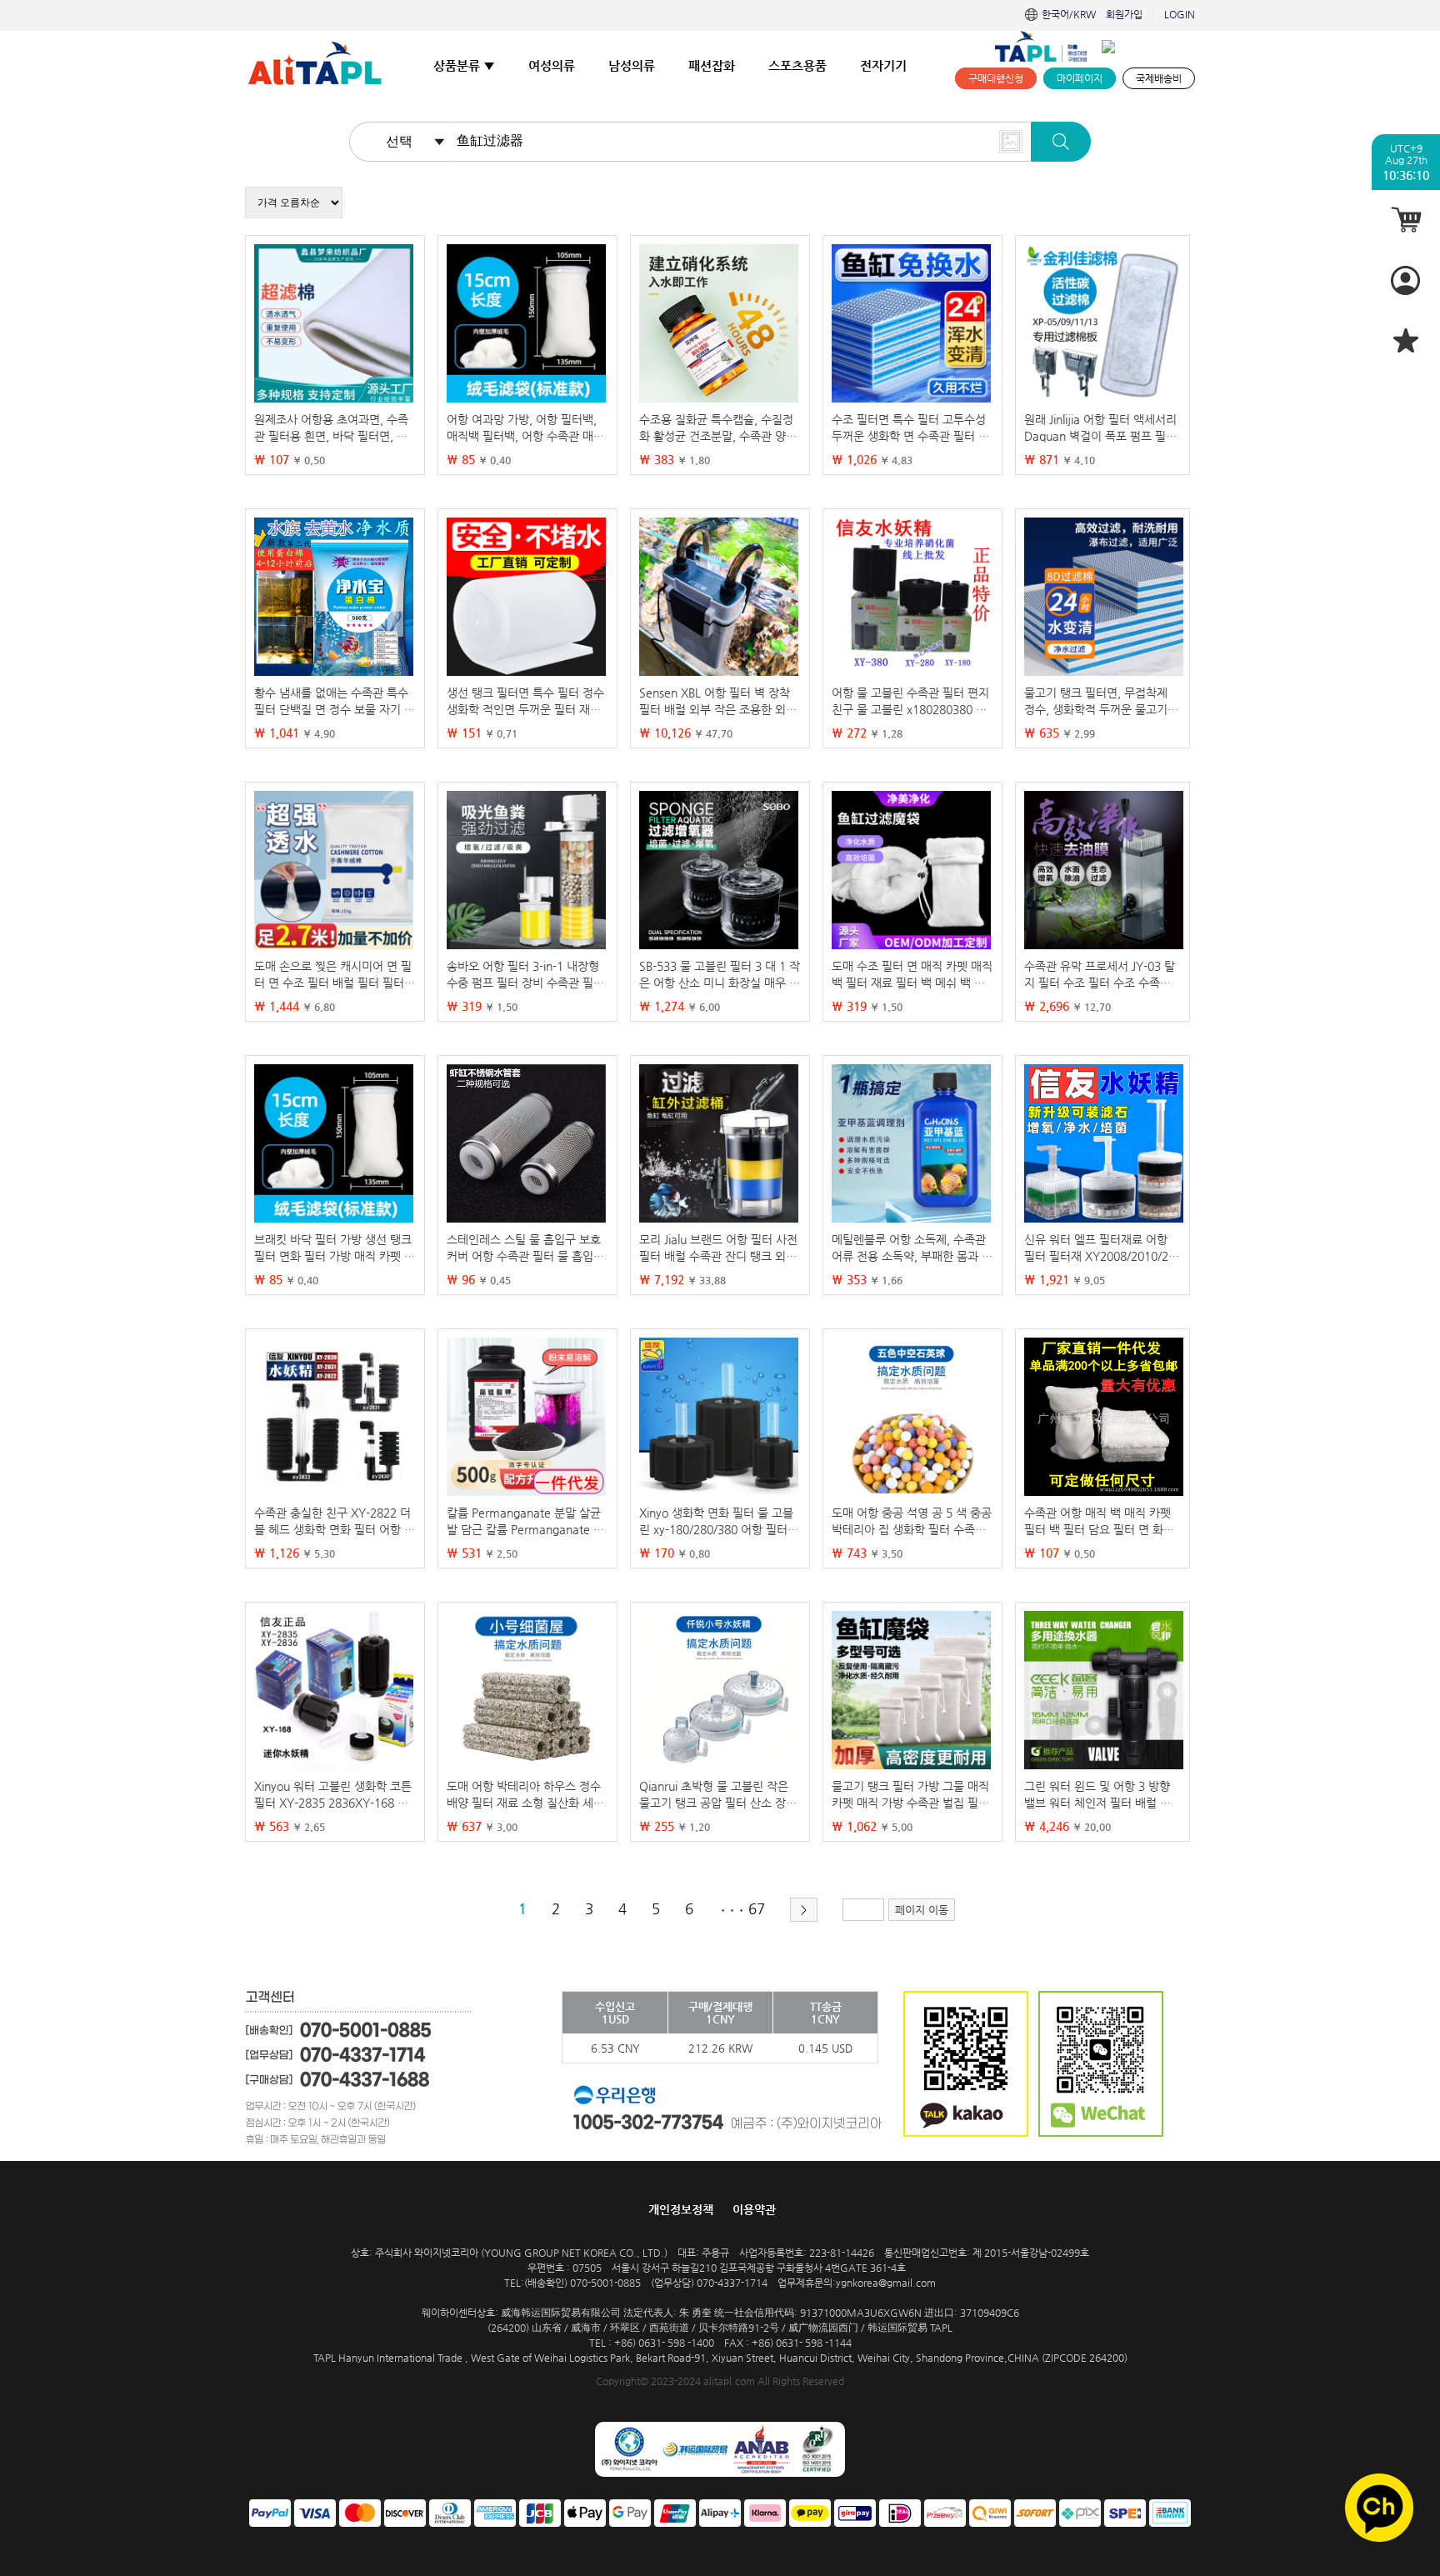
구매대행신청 (996, 78)
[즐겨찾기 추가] (1406, 340)
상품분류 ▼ (464, 65)
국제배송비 (1159, 78)
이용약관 (754, 2209)
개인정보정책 (681, 2209)
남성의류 (632, 65)
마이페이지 (1080, 78)
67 (757, 1908)
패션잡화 (712, 65)
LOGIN (1180, 14)
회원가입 (1124, 14)
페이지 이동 (922, 1910)
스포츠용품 (797, 65)
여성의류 (552, 65)
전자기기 (883, 65)
